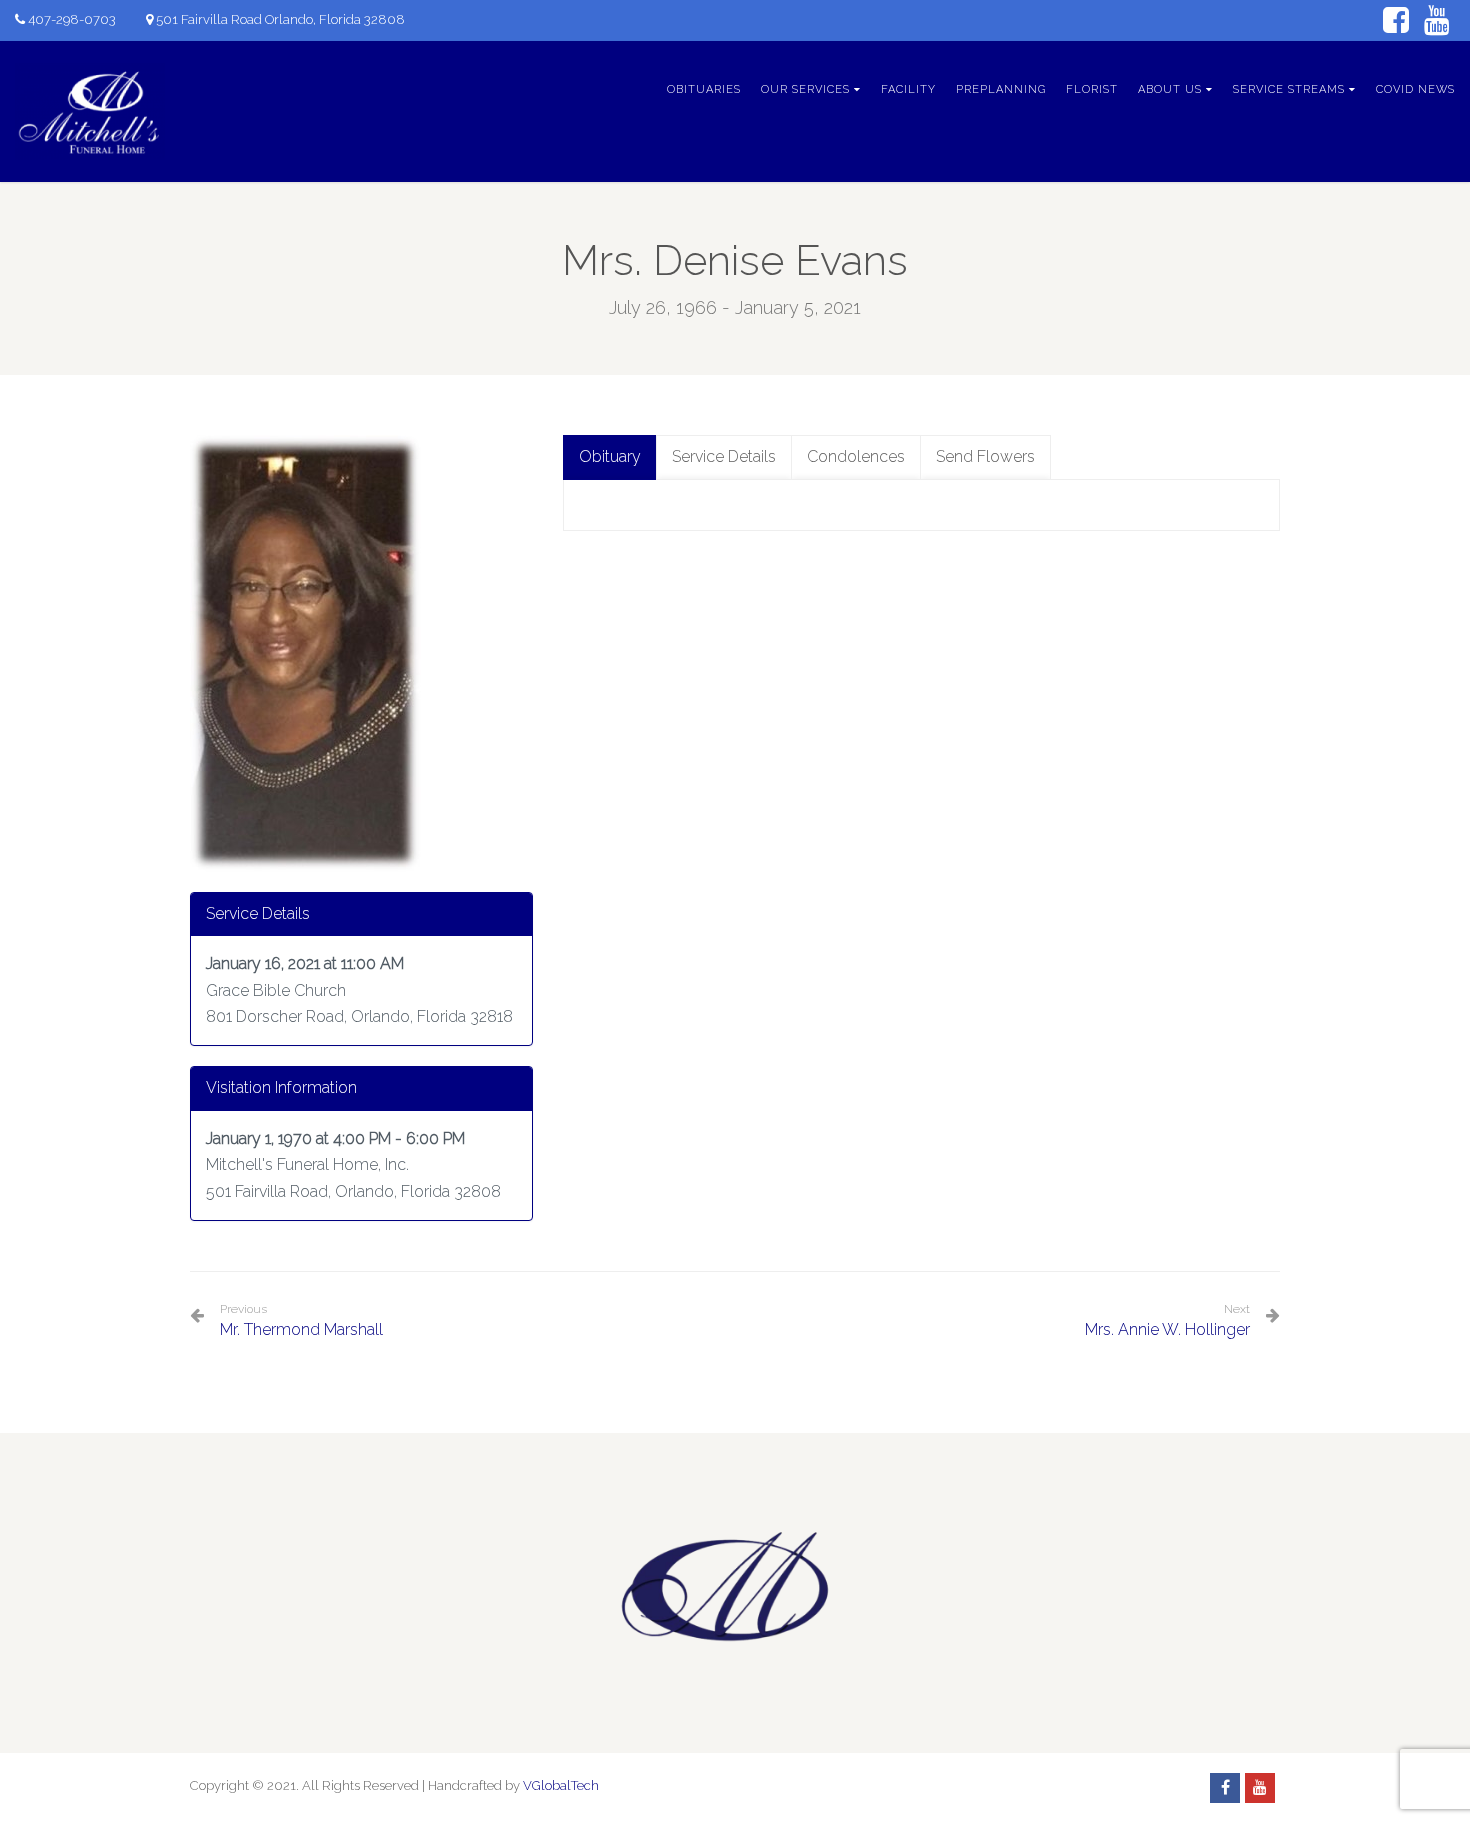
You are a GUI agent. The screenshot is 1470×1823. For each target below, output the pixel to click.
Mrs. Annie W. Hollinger (1167, 1329)
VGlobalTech (561, 1785)
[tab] (610, 457)
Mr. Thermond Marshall (301, 1320)
